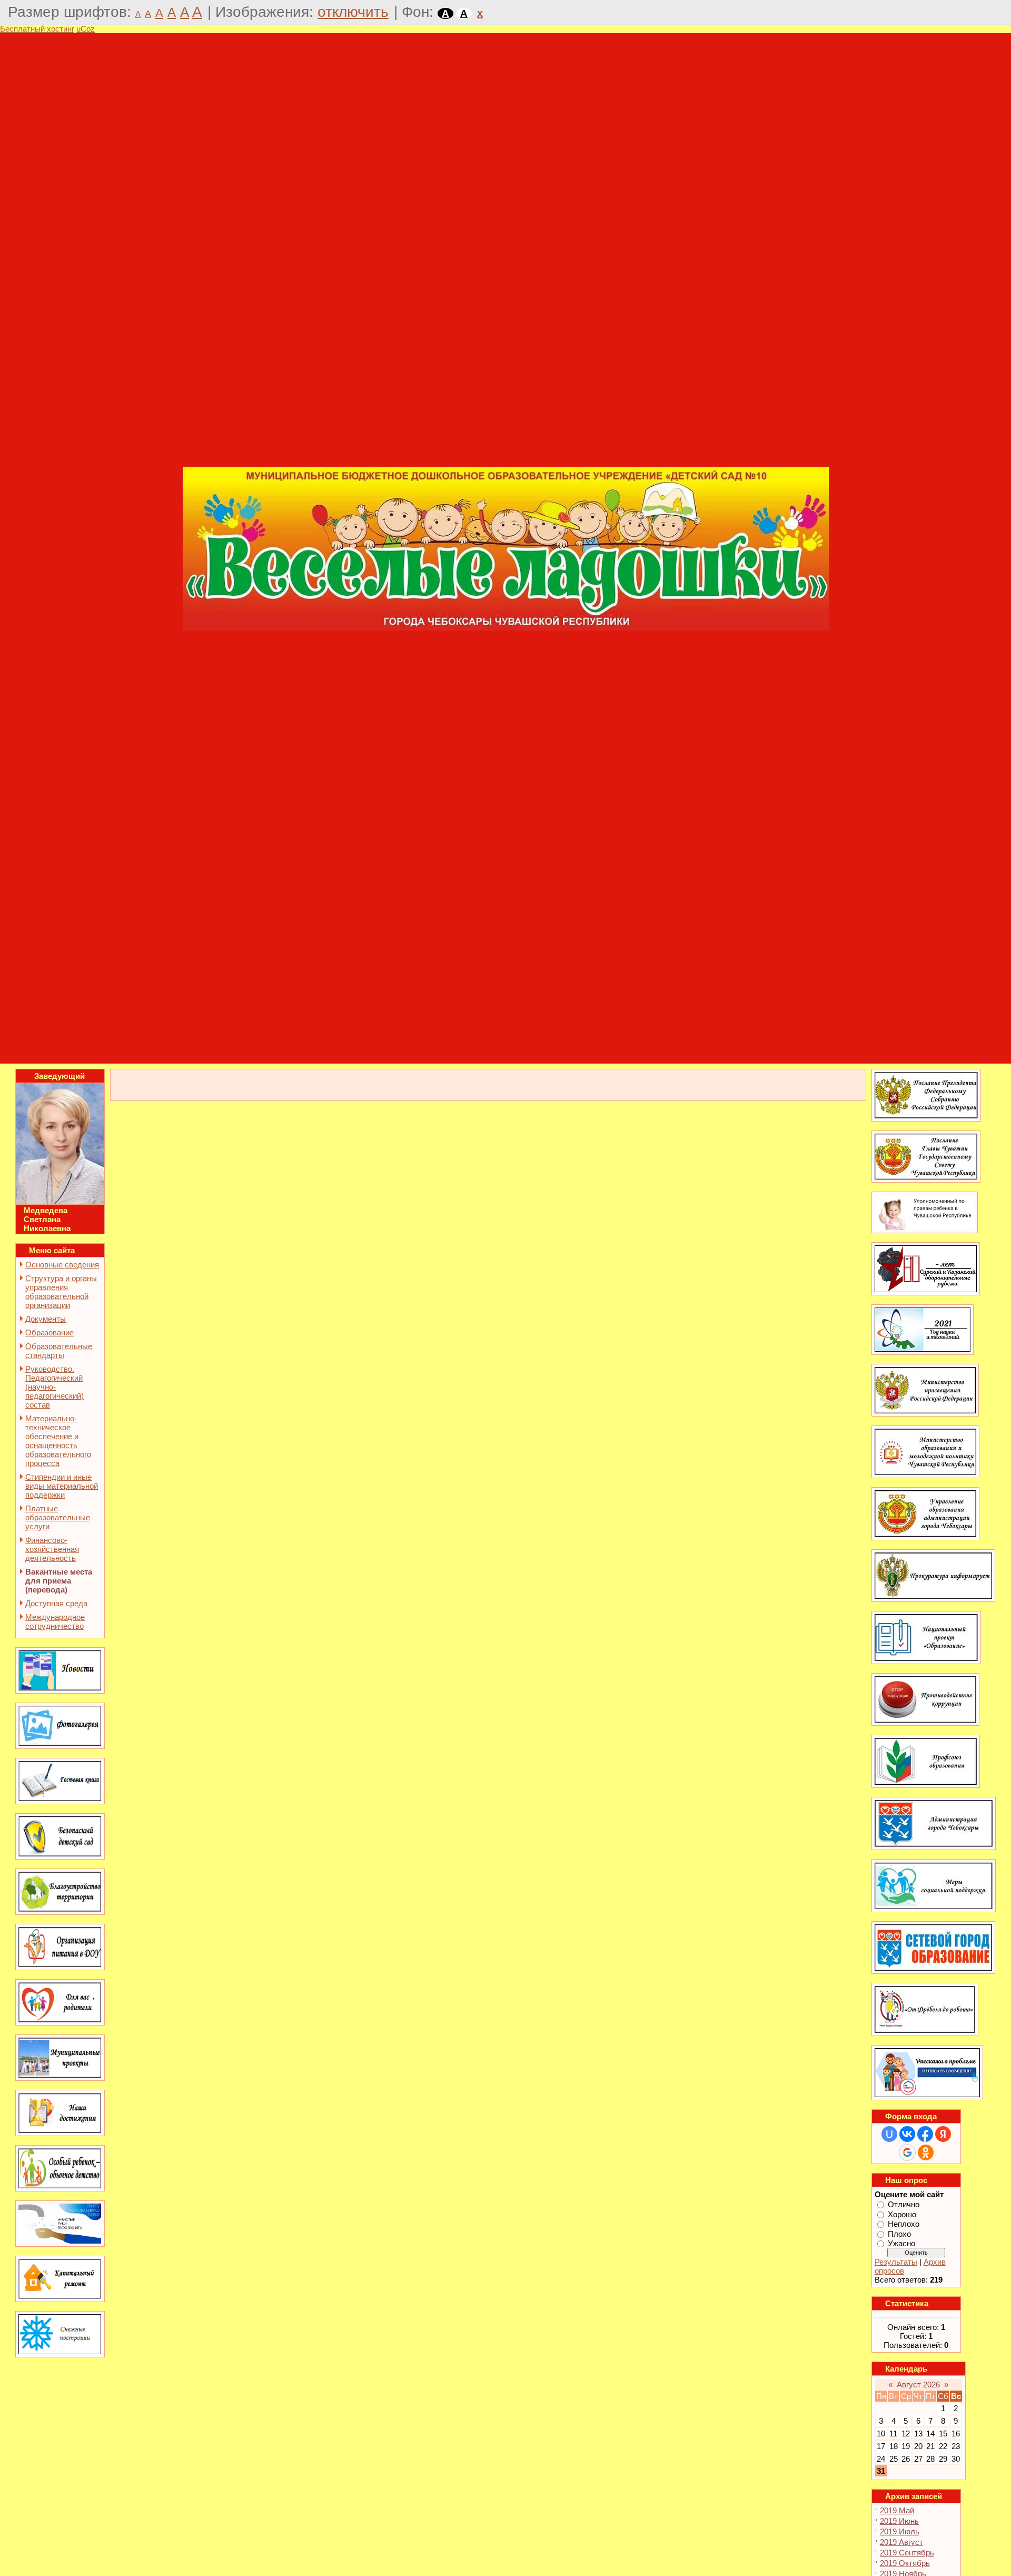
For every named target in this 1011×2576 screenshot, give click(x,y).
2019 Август (901, 2542)
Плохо (899, 2233)
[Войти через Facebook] (925, 2134)
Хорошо (902, 2214)
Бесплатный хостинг (37, 29)
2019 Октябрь (905, 2563)
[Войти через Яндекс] (943, 2134)
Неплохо (904, 2224)
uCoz (86, 29)
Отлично (904, 2204)
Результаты (896, 2262)
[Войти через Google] (907, 2152)
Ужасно (901, 2243)
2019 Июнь (899, 2521)
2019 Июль (900, 2531)
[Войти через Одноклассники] (926, 2152)
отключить (353, 12)
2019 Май (897, 2510)
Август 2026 (918, 2385)
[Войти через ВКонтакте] (907, 2134)
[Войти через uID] (889, 2134)
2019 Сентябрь (907, 2553)
